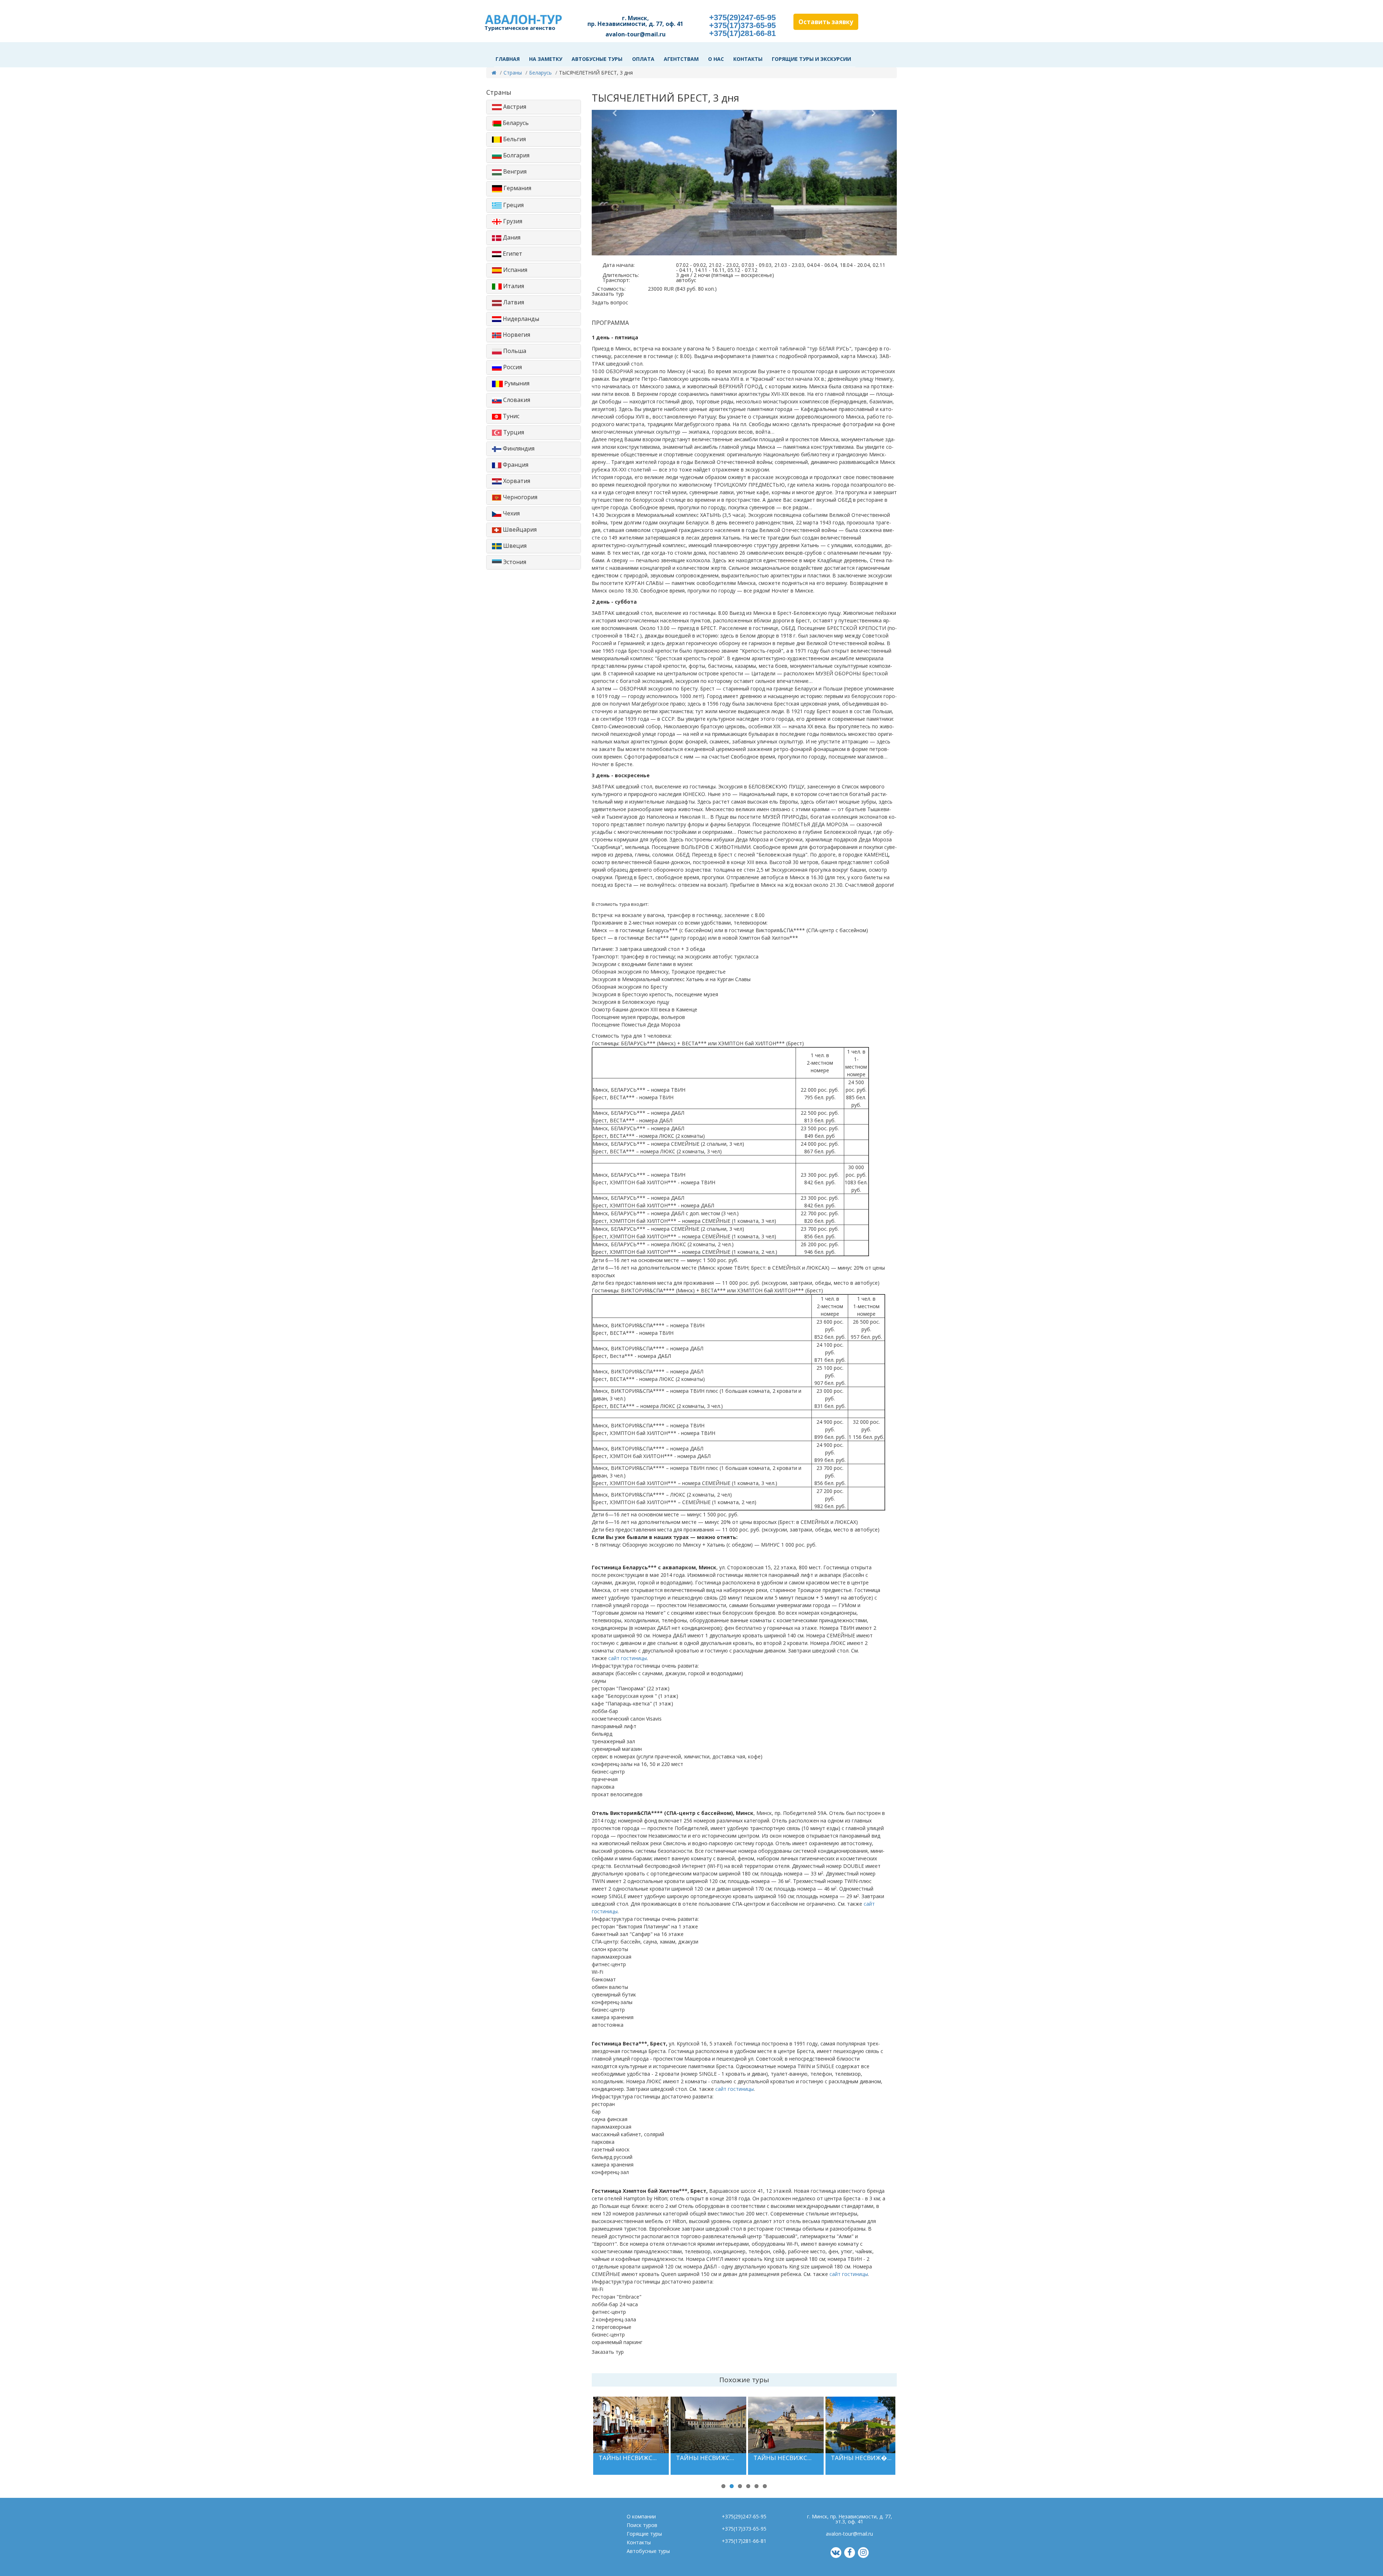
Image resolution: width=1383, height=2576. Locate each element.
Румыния (516, 383)
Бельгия (514, 139)
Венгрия (514, 171)
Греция (513, 205)
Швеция (514, 546)
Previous (582, 2443)
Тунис (510, 416)
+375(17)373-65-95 (742, 25)
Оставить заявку (826, 22)
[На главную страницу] (494, 73)
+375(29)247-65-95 (742, 17)
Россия (512, 367)
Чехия (511, 513)
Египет (512, 254)
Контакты (748, 59)
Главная (508, 59)
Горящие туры (644, 2534)
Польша (514, 351)
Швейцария (519, 529)
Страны (513, 73)
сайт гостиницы (628, 1658)
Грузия (512, 221)
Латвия (513, 302)
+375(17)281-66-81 (742, 33)
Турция (513, 432)
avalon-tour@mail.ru (635, 34)
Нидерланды (520, 319)
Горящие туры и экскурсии (811, 59)
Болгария (516, 155)
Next (908, 2443)
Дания (511, 237)
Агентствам (681, 59)
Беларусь (540, 73)
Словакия (516, 400)
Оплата (643, 59)
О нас (716, 59)
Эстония (514, 562)
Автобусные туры (597, 59)
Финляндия (518, 448)
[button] (615, 183)
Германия (517, 188)
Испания (514, 270)
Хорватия (516, 481)
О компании (641, 2516)
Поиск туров (642, 2525)
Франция (515, 465)
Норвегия (516, 335)
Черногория (519, 497)
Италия (513, 286)
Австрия (514, 107)
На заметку (546, 59)
